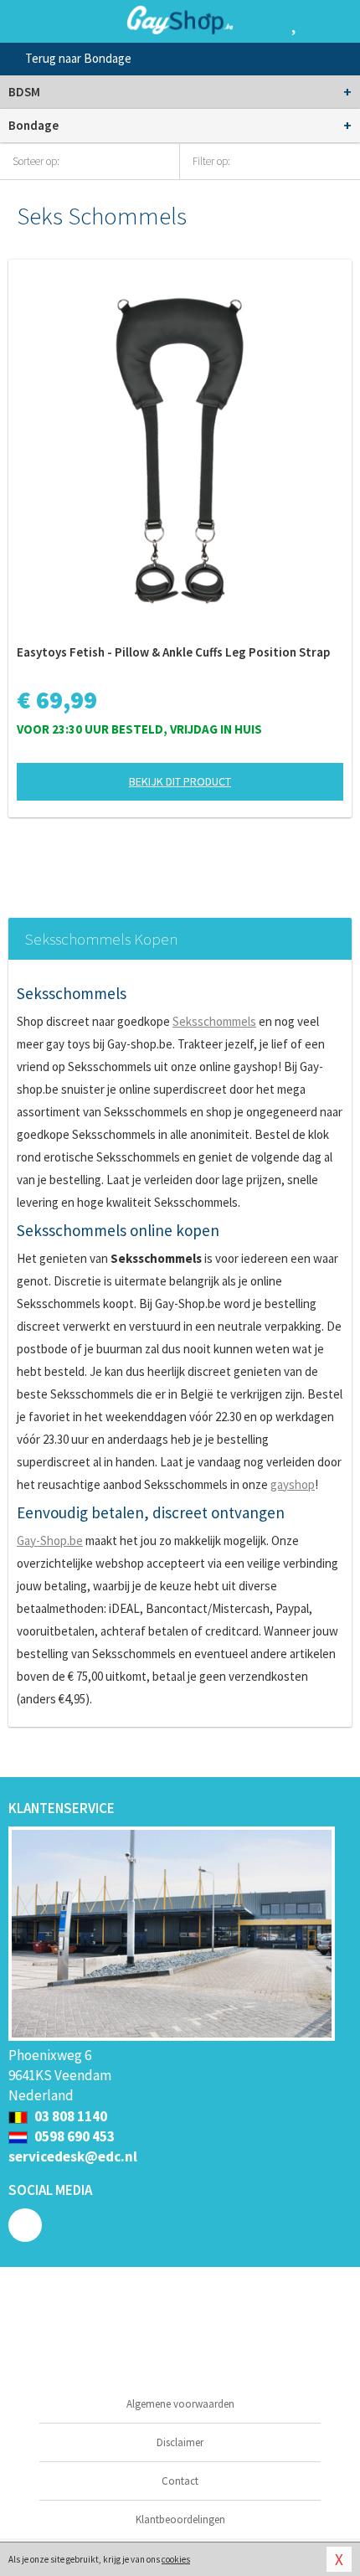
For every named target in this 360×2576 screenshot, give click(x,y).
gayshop (293, 1484)
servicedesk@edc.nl (73, 2156)
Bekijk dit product (180, 781)
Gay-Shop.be (50, 1540)
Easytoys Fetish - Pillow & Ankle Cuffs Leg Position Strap (173, 652)
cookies (176, 2559)
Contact (180, 2481)
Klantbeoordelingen (180, 2519)
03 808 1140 (69, 2116)
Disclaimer (180, 2442)
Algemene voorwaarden (180, 2404)
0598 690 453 (73, 2136)
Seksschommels (214, 1021)
